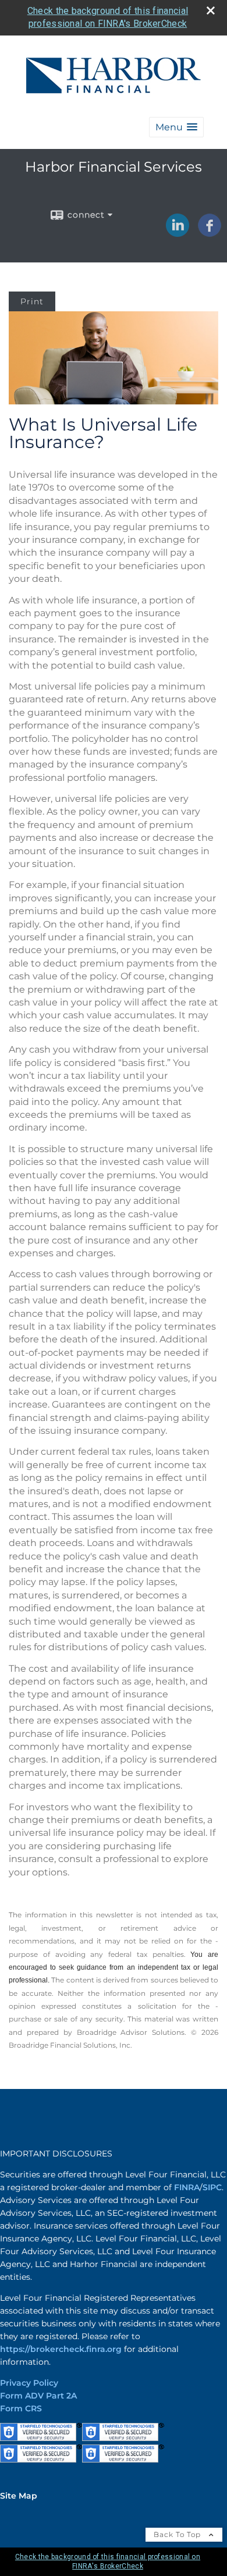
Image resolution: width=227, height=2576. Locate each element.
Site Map (19, 2496)
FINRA (187, 2187)
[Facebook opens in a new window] (210, 233)
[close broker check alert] (211, 10)
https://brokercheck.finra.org (61, 2349)
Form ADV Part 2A (38, 2396)
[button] (176, 127)
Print (32, 301)
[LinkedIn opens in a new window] (178, 233)
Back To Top (178, 2534)
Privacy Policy (29, 2383)
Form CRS (21, 2408)
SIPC (212, 2187)
